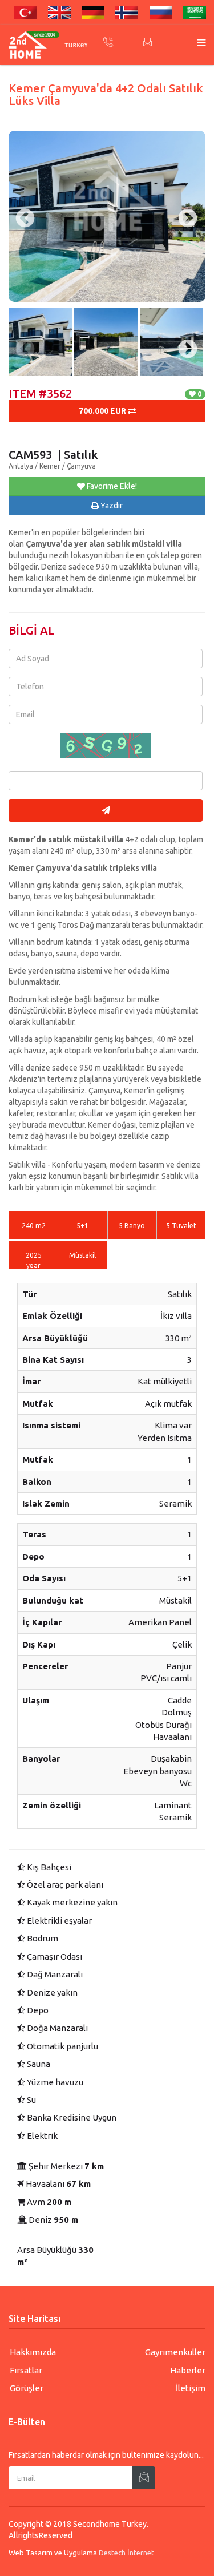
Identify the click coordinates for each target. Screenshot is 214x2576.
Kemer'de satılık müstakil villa (66, 839)
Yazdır (111, 506)
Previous (20, 338)
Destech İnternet (126, 2553)
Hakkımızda (33, 2352)
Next (183, 338)
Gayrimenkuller (175, 2352)
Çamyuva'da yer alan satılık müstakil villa (104, 544)
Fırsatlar (26, 2370)
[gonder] (106, 810)
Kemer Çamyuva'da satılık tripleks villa (83, 868)
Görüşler (27, 2388)
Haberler (188, 2370)
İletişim (191, 2388)
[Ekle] (144, 2478)
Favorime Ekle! (111, 486)
